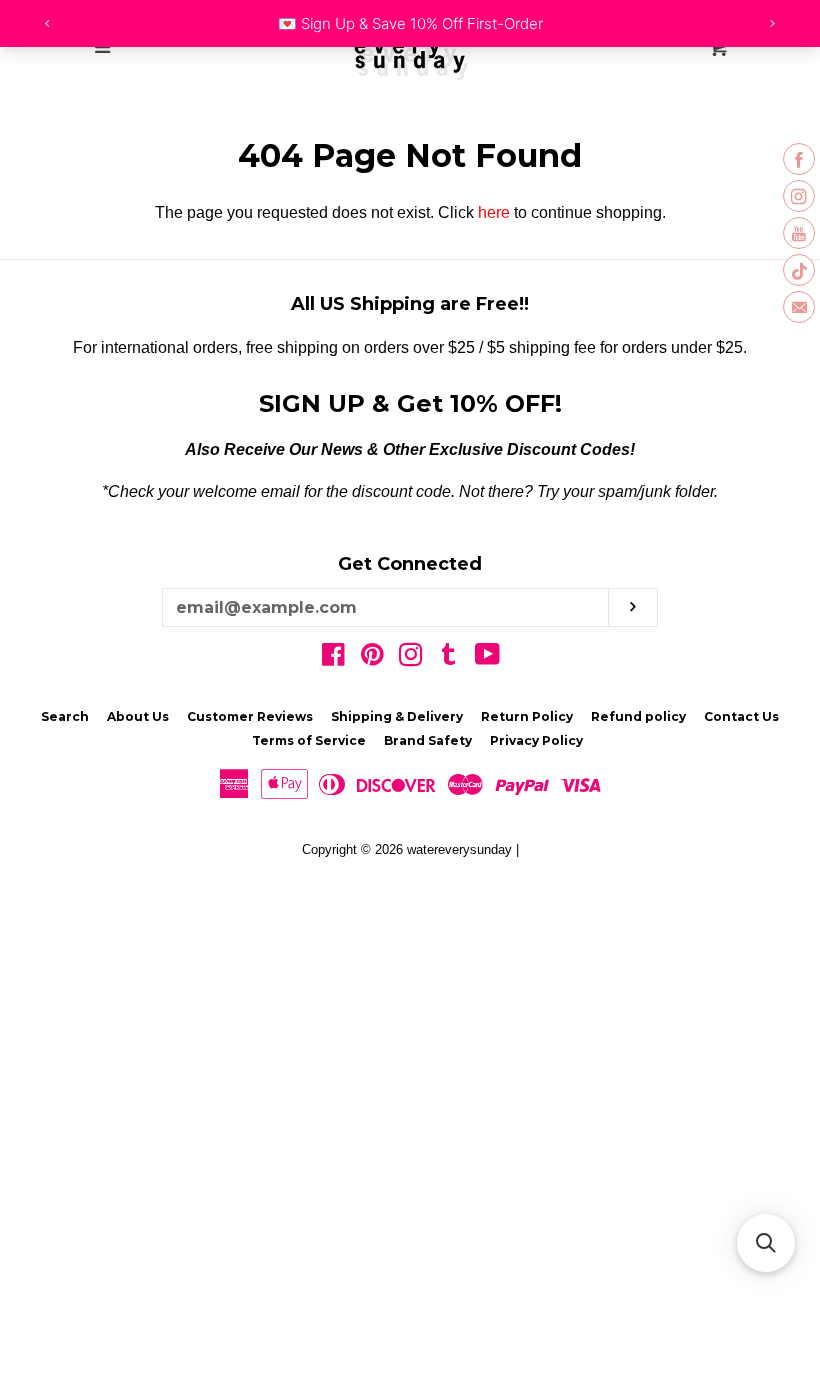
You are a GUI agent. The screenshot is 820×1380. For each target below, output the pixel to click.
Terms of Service (309, 740)
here (494, 212)
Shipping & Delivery (397, 716)
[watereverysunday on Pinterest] (372, 658)
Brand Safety (428, 740)
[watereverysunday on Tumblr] (449, 658)
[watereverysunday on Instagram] (411, 658)
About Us (138, 716)
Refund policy (638, 716)
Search (65, 716)
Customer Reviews (250, 716)
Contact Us (741, 716)
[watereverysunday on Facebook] (333, 658)
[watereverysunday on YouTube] (487, 658)
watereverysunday (459, 849)
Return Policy (527, 716)
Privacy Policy (536, 740)
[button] (766, 1243)
